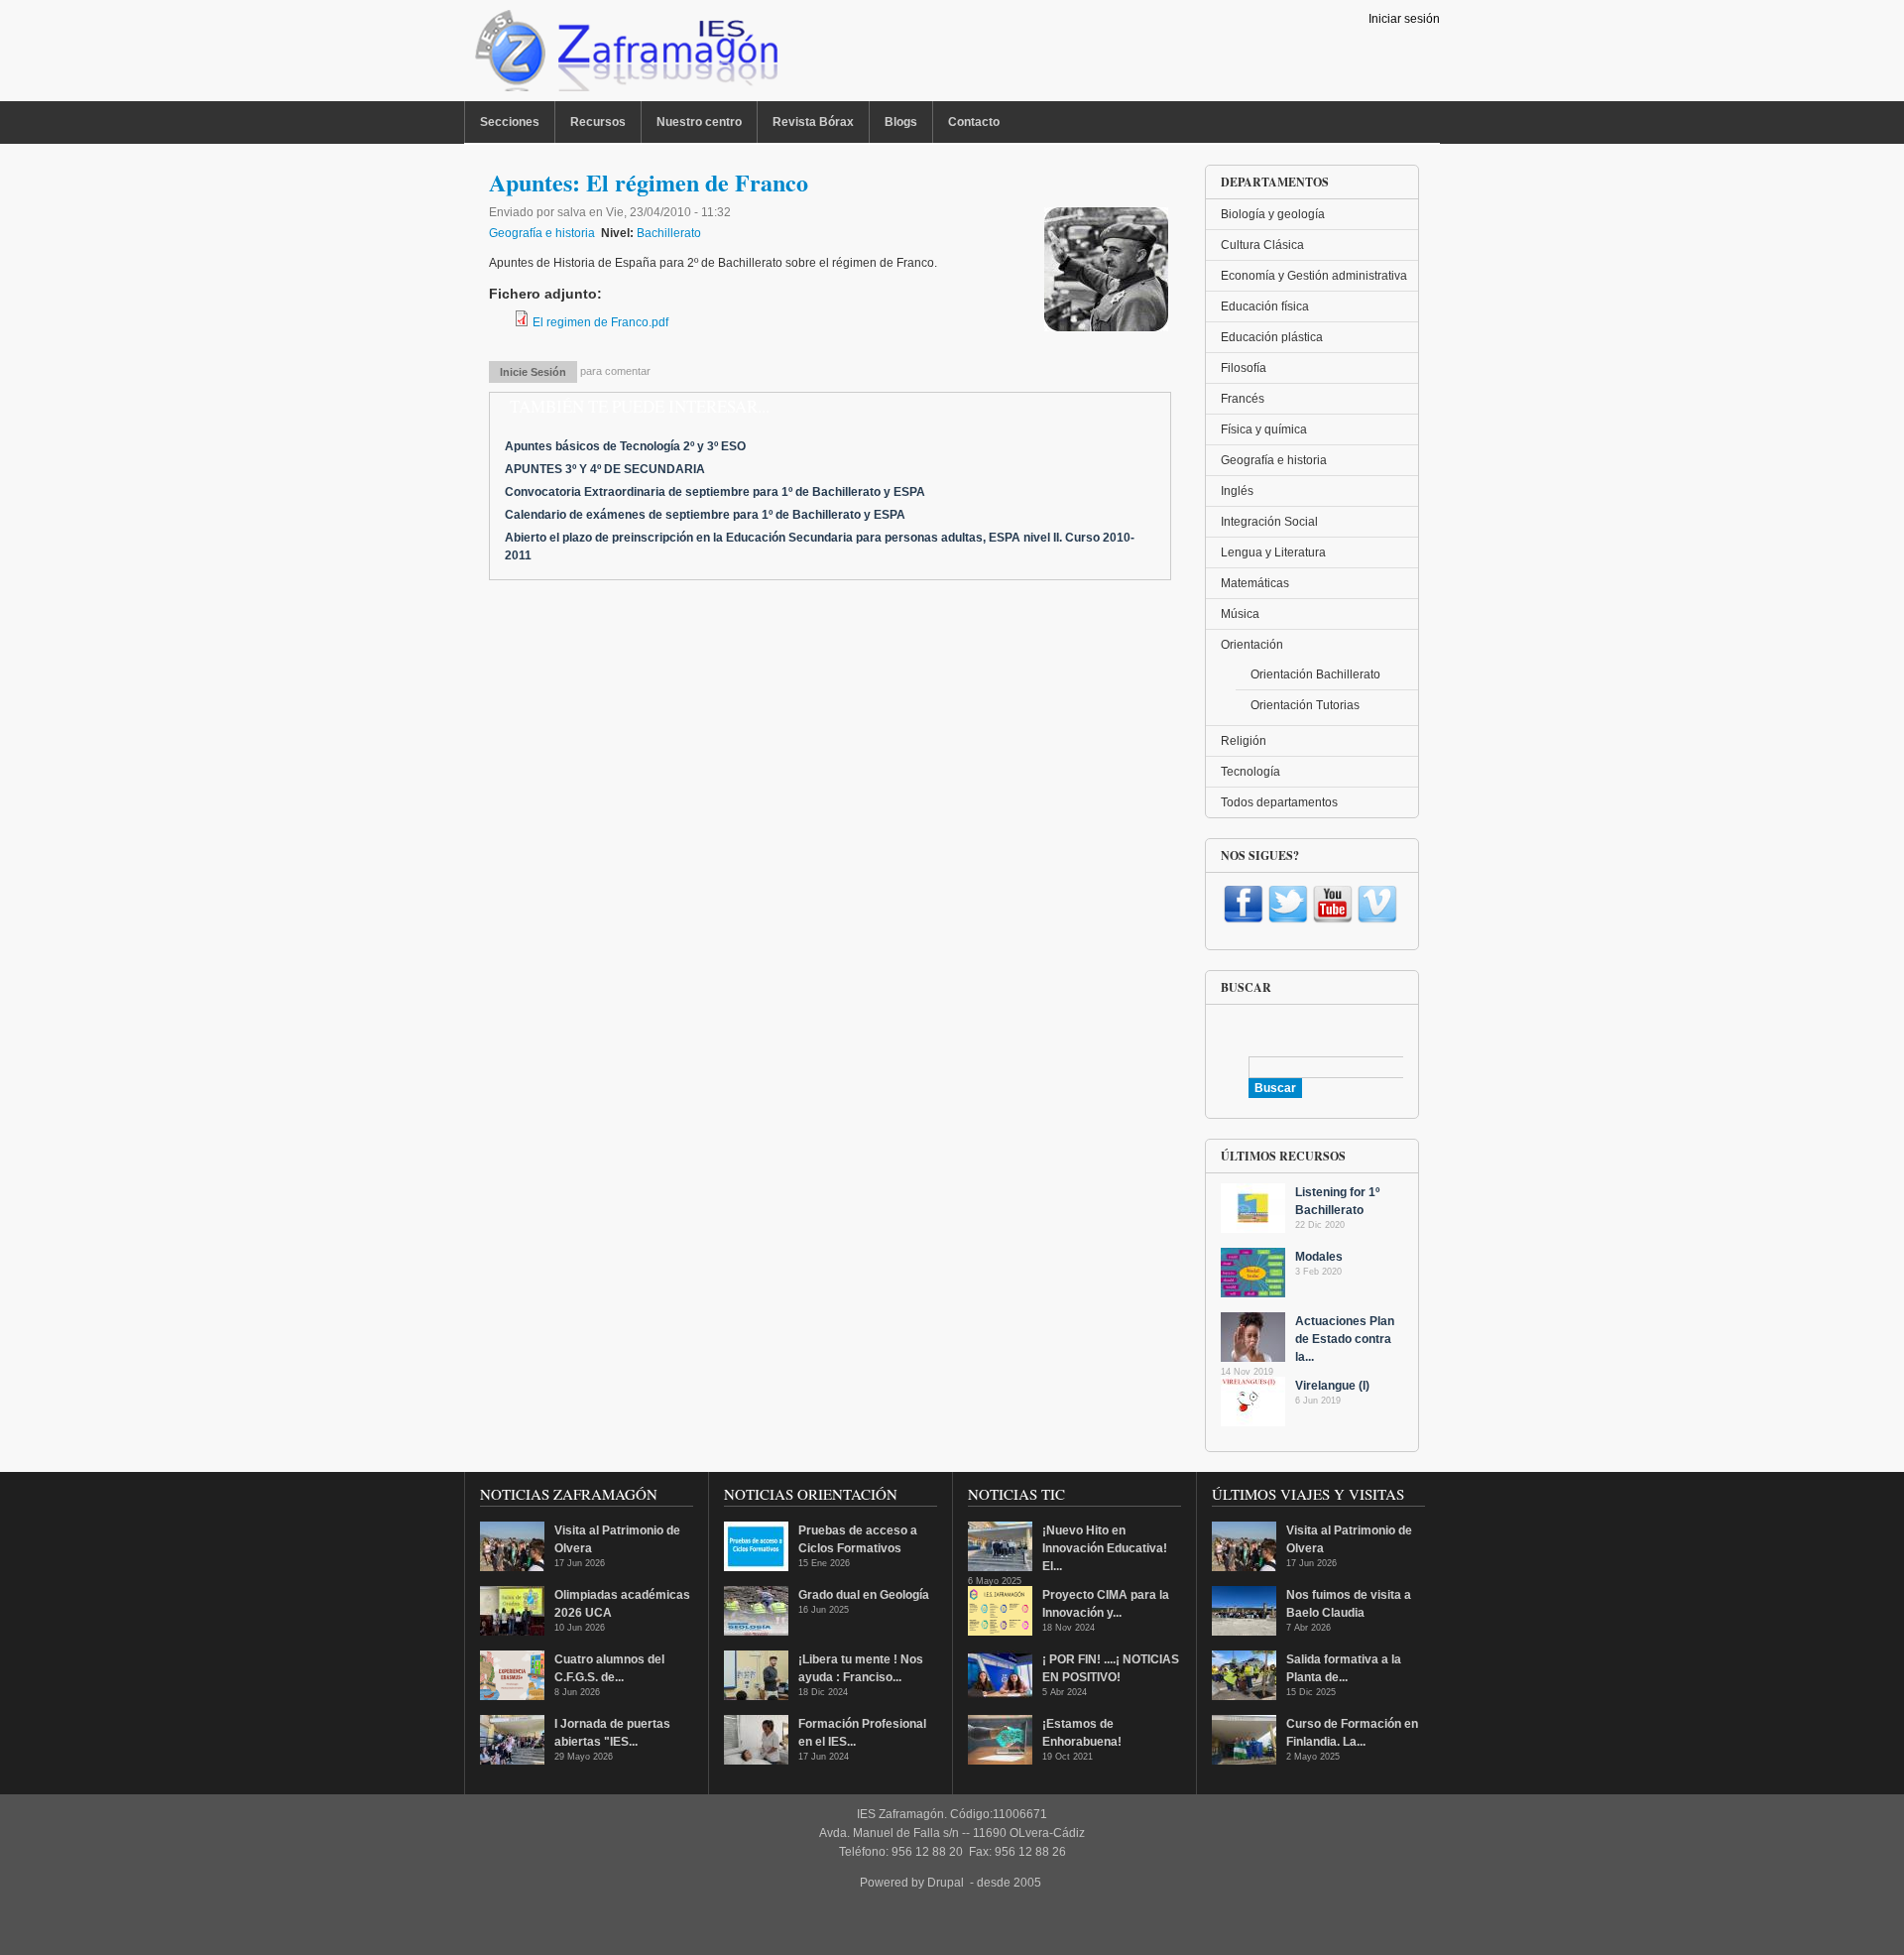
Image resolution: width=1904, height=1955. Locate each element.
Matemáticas (1255, 583)
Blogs (901, 122)
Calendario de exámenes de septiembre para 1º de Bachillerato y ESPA (705, 515)
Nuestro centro (699, 122)
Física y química (1264, 429)
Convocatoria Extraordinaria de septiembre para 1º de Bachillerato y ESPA (715, 492)
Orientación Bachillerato (1315, 674)
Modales (1319, 1257)
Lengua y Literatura (1273, 552)
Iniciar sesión (1404, 19)
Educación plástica (1272, 337)
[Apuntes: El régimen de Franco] (1106, 327)
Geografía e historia (542, 233)
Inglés (1237, 491)
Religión (1244, 741)
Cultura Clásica (1262, 245)
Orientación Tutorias (1305, 705)
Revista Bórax (813, 122)
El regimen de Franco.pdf (600, 322)
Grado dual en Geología (864, 1595)
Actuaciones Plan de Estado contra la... (1345, 1339)
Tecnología (1250, 772)
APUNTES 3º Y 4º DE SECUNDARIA (605, 469)
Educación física (1265, 306)
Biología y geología (1273, 214)
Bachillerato (669, 233)
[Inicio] (624, 56)
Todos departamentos (1279, 802)
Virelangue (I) (1332, 1386)
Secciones (510, 122)
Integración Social (1269, 522)
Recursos (598, 122)
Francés (1243, 399)
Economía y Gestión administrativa (1314, 276)
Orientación (1252, 645)
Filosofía (1244, 368)
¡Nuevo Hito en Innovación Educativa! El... (1105, 1548)
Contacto (974, 122)
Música (1240, 614)
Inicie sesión (533, 372)
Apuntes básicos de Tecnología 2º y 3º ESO (625, 446)
